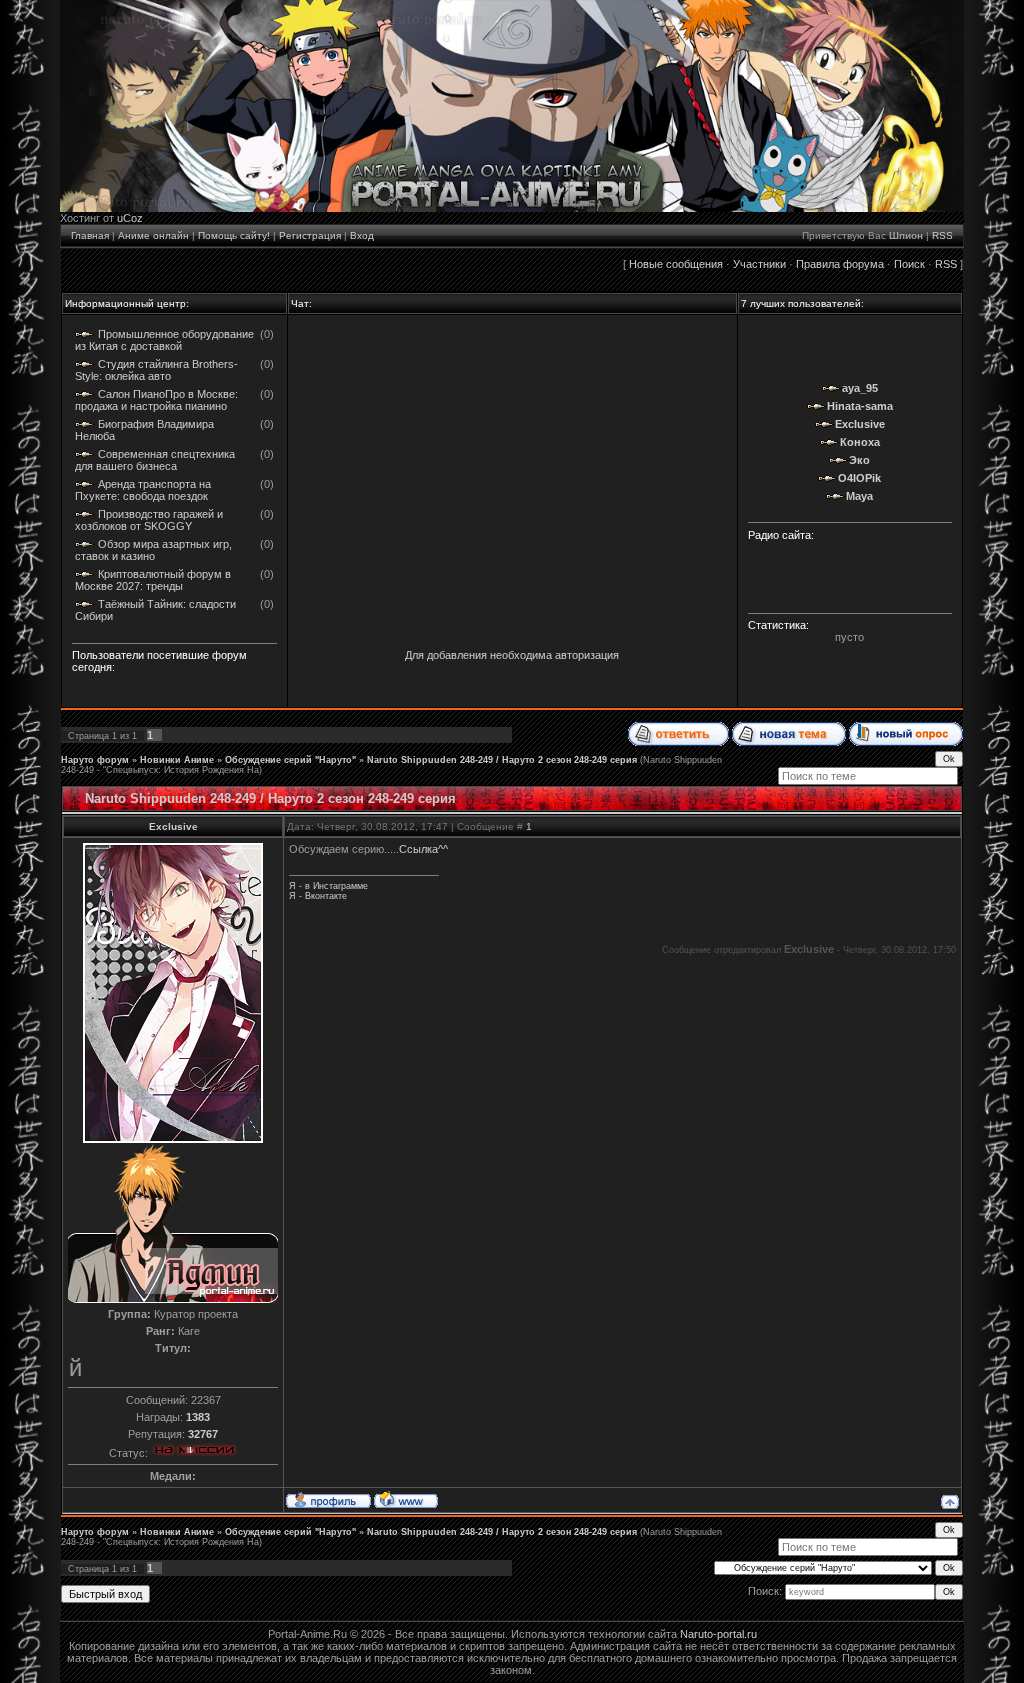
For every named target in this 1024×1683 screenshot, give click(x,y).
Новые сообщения (676, 264)
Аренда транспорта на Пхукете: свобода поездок (143, 490)
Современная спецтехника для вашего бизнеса (155, 460)
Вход (362, 235)
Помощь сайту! (234, 235)
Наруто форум (95, 760)
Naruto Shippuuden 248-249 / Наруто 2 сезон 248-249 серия (502, 760)
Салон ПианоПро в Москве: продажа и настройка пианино (156, 400)
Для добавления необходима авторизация (512, 655)
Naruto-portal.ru (718, 1634)
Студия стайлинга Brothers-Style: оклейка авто (156, 370)
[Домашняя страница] (406, 1499)
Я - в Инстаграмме (328, 886)
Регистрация (310, 235)
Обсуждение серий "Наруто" (290, 760)
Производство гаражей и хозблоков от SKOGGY (149, 520)
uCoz (130, 218)
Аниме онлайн (153, 235)
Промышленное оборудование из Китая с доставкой (164, 340)
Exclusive (173, 826)
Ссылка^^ (423, 849)
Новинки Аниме (177, 760)
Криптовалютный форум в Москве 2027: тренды (153, 580)
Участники (759, 264)
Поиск (909, 264)
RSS (942, 235)
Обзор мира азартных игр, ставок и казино (153, 550)
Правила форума (840, 264)
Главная (90, 235)
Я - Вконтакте (318, 896)
